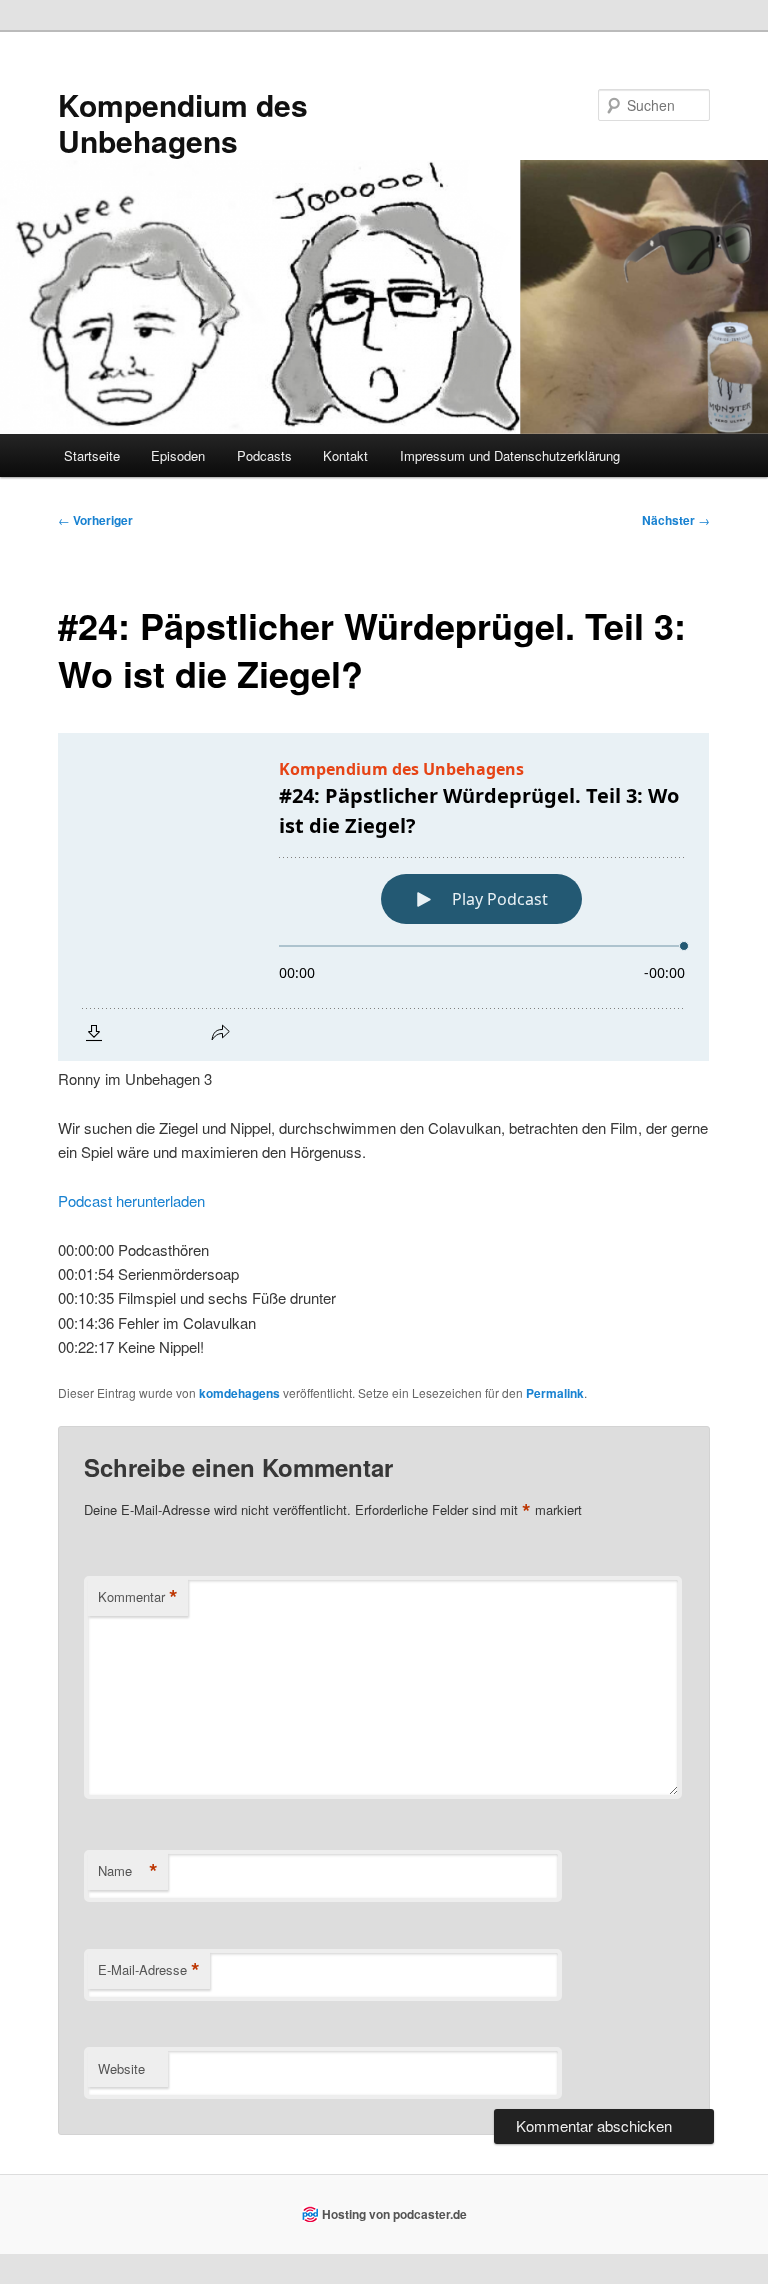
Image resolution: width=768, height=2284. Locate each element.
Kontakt (345, 455)
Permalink (555, 1393)
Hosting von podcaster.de (394, 2214)
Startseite (92, 455)
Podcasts (264, 455)
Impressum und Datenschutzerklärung (510, 455)
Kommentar (138, 1597)
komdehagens (239, 1393)
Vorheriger (95, 520)
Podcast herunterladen (131, 1200)
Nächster (676, 520)
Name (128, 1871)
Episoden (178, 455)
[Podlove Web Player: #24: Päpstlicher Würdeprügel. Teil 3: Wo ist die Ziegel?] (383, 897)
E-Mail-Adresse (149, 1970)
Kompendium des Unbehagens (183, 122)
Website (121, 2068)
